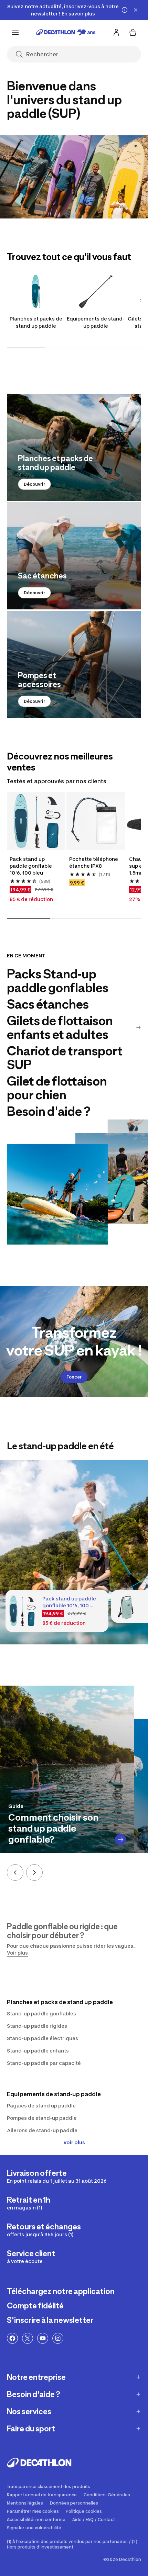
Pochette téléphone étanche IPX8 (94, 862)
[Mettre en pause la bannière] (125, 10)
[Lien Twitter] (28, 2338)
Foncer (74, 1377)
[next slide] (34, 1872)
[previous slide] (15, 1872)
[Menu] (15, 32)
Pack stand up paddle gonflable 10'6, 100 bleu (31, 866)
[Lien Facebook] (12, 2338)
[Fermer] (136, 10)
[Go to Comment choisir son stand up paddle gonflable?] (120, 1840)
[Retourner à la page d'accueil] (66, 32)
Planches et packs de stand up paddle (36, 322)
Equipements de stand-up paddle (96, 322)
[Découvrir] (74, 447)
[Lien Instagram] (58, 2338)
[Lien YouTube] (43, 2338)
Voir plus (74, 2142)
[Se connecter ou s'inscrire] (116, 32)
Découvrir (34, 484)
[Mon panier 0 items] (133, 32)
